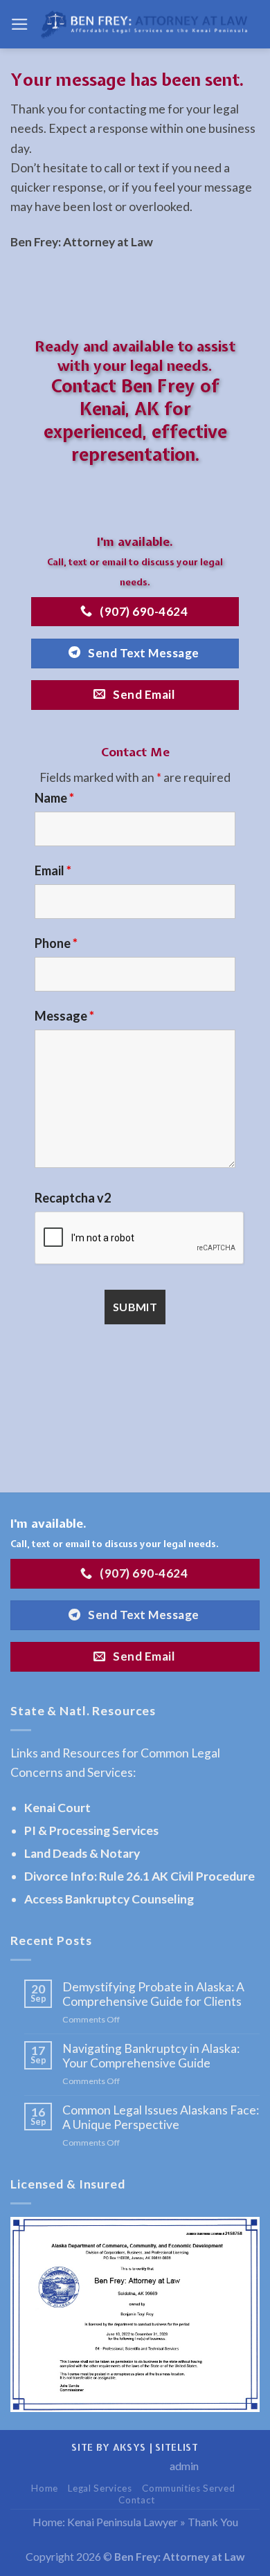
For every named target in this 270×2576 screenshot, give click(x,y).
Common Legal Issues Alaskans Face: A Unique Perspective (161, 2117)
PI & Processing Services (91, 1830)
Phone (56, 943)
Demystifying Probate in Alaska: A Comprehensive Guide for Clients (153, 1994)
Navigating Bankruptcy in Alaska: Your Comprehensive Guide (151, 2056)
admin (184, 2466)
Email (53, 870)
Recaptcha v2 (73, 1198)
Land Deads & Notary (82, 1853)
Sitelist (177, 2447)
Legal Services (100, 2488)
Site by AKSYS (109, 2447)
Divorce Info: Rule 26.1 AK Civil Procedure (139, 1876)
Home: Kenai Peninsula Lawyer (105, 2522)
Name (54, 798)
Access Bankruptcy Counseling (109, 1899)
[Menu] (20, 24)
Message (64, 1016)
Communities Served (188, 2488)
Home (45, 2488)
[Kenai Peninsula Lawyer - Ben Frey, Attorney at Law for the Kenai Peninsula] (144, 25)
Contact (137, 2500)
